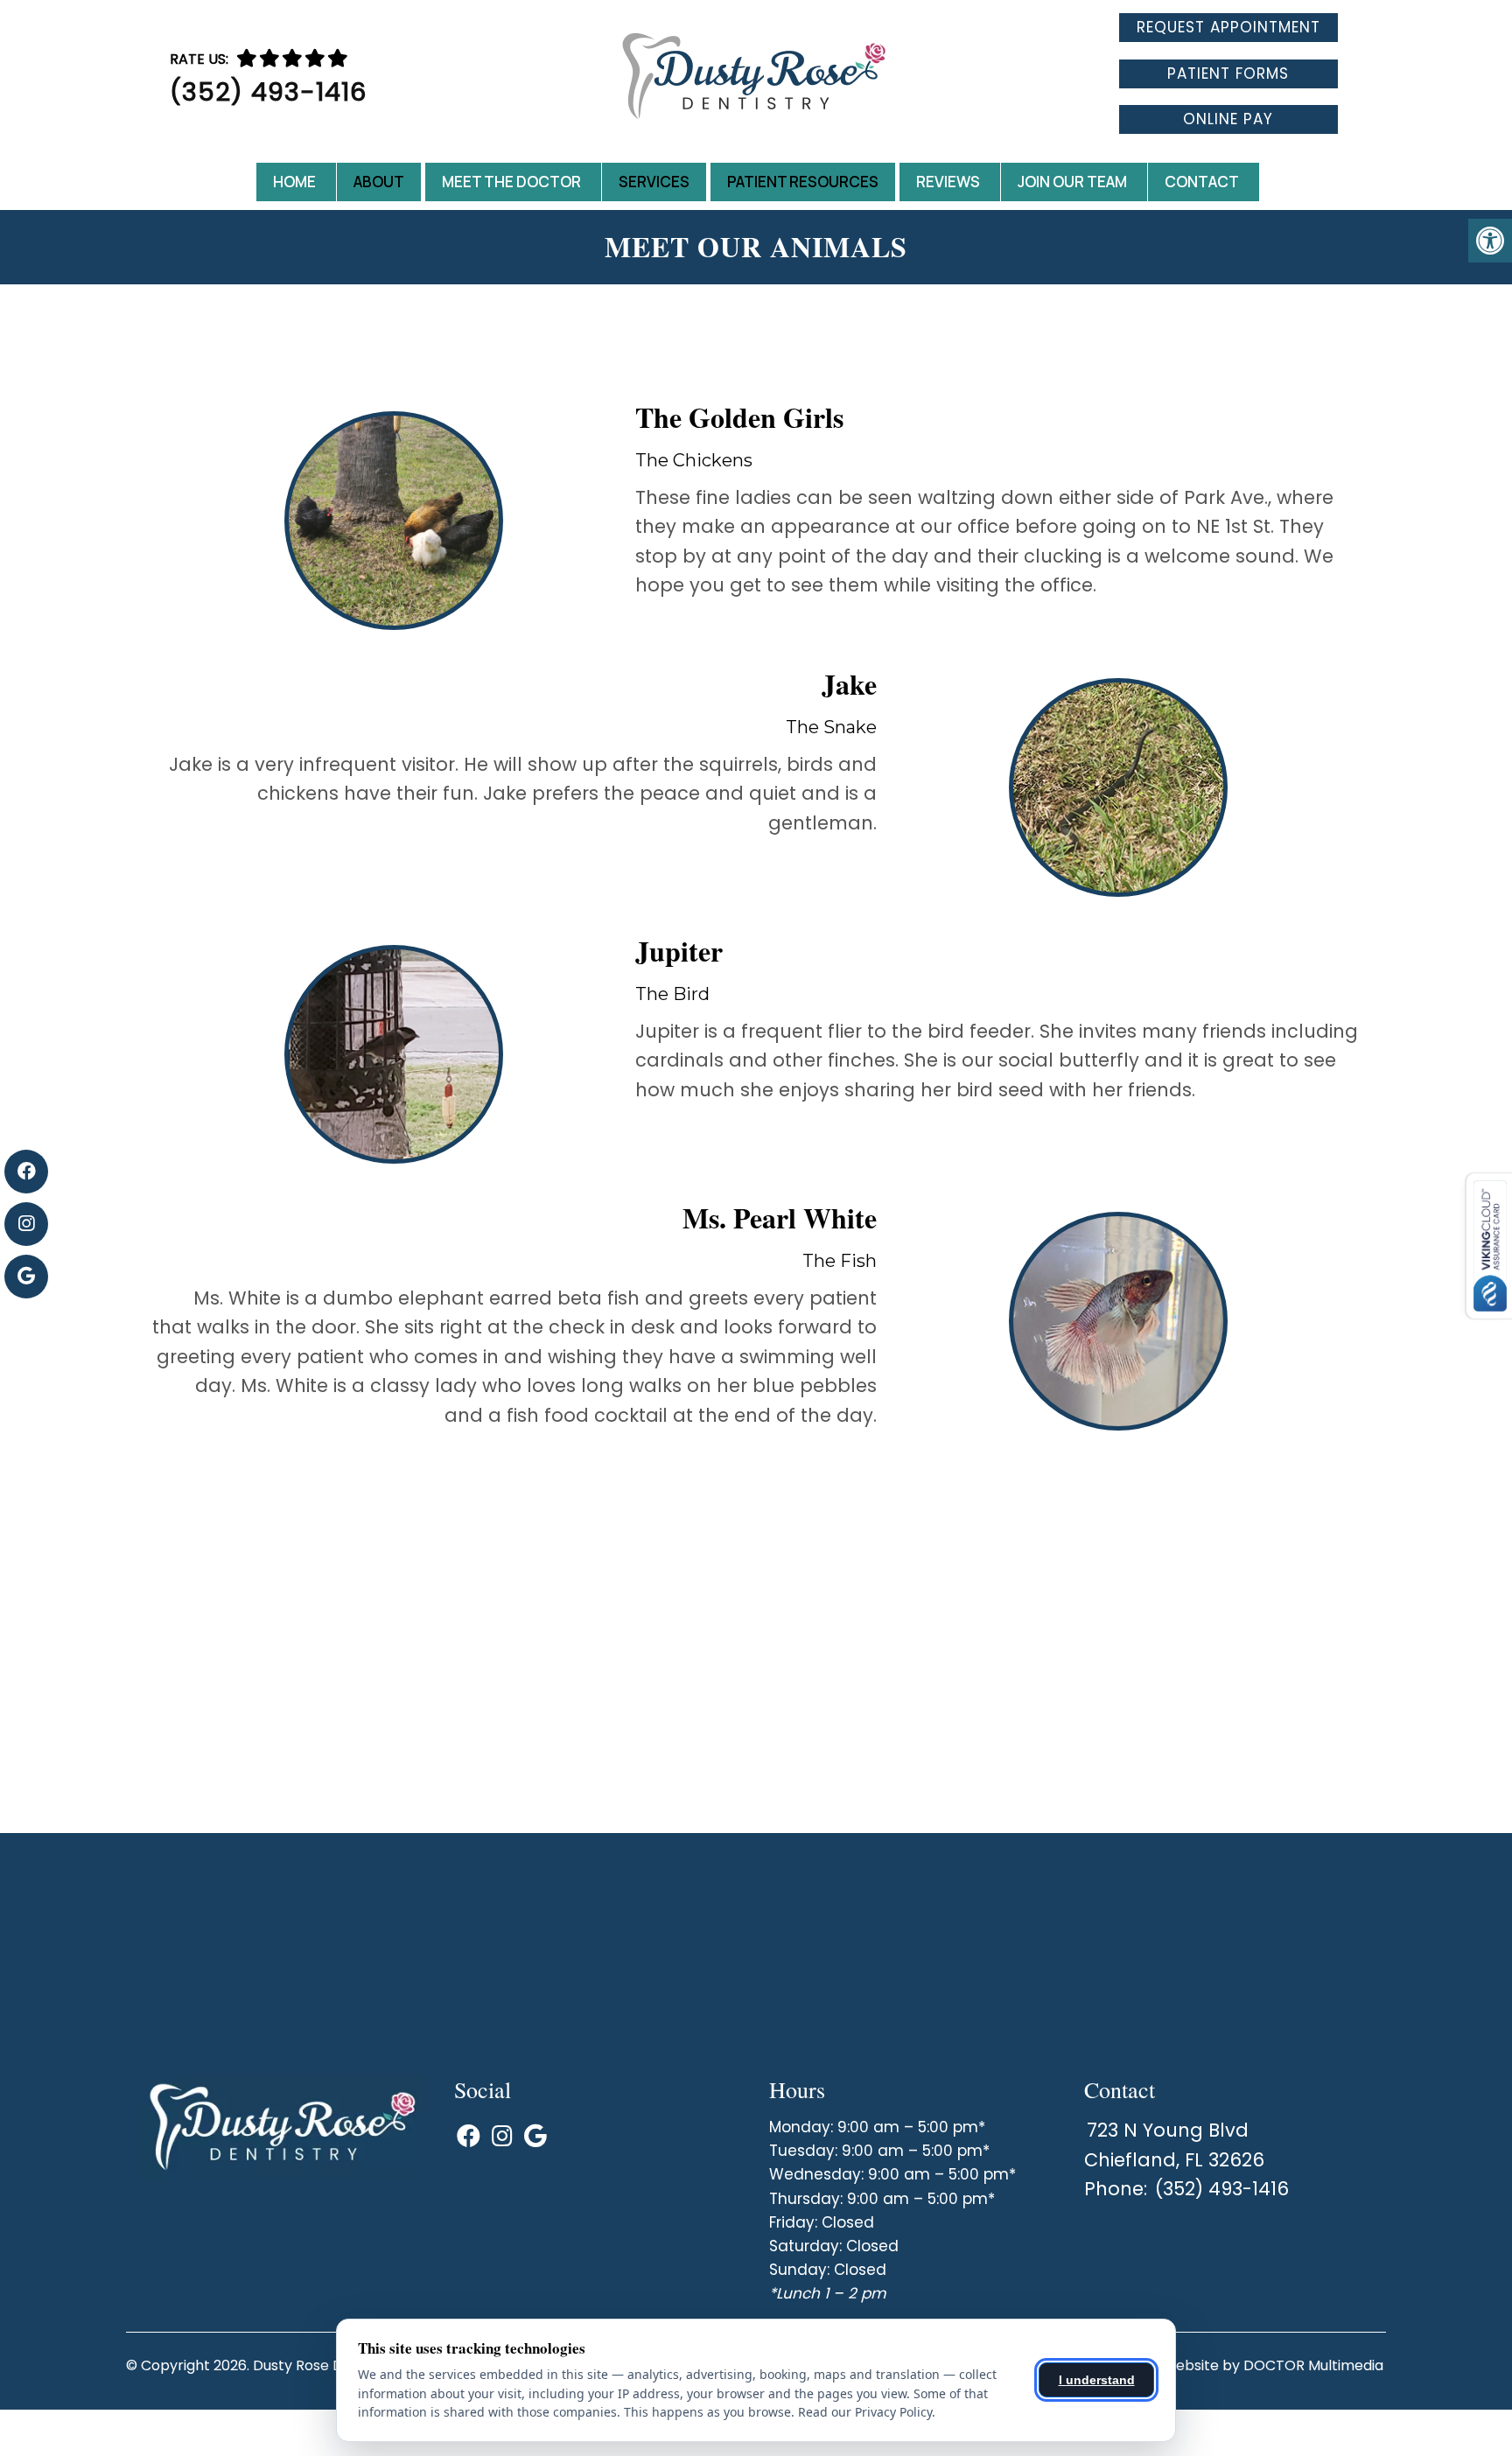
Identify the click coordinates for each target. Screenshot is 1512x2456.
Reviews (948, 182)
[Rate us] (292, 58)
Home (294, 182)
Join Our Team (1072, 182)
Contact (1202, 182)
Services (654, 182)
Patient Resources (803, 182)
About (379, 182)
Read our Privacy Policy (865, 2412)
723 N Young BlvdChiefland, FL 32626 (1174, 2145)
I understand (1097, 2380)
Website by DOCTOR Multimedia (1273, 2365)
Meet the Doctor (511, 182)
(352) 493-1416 (268, 92)
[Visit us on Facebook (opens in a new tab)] (26, 1172)
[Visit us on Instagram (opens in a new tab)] (26, 1224)
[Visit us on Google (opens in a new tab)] (26, 1277)
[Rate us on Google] (338, 58)
